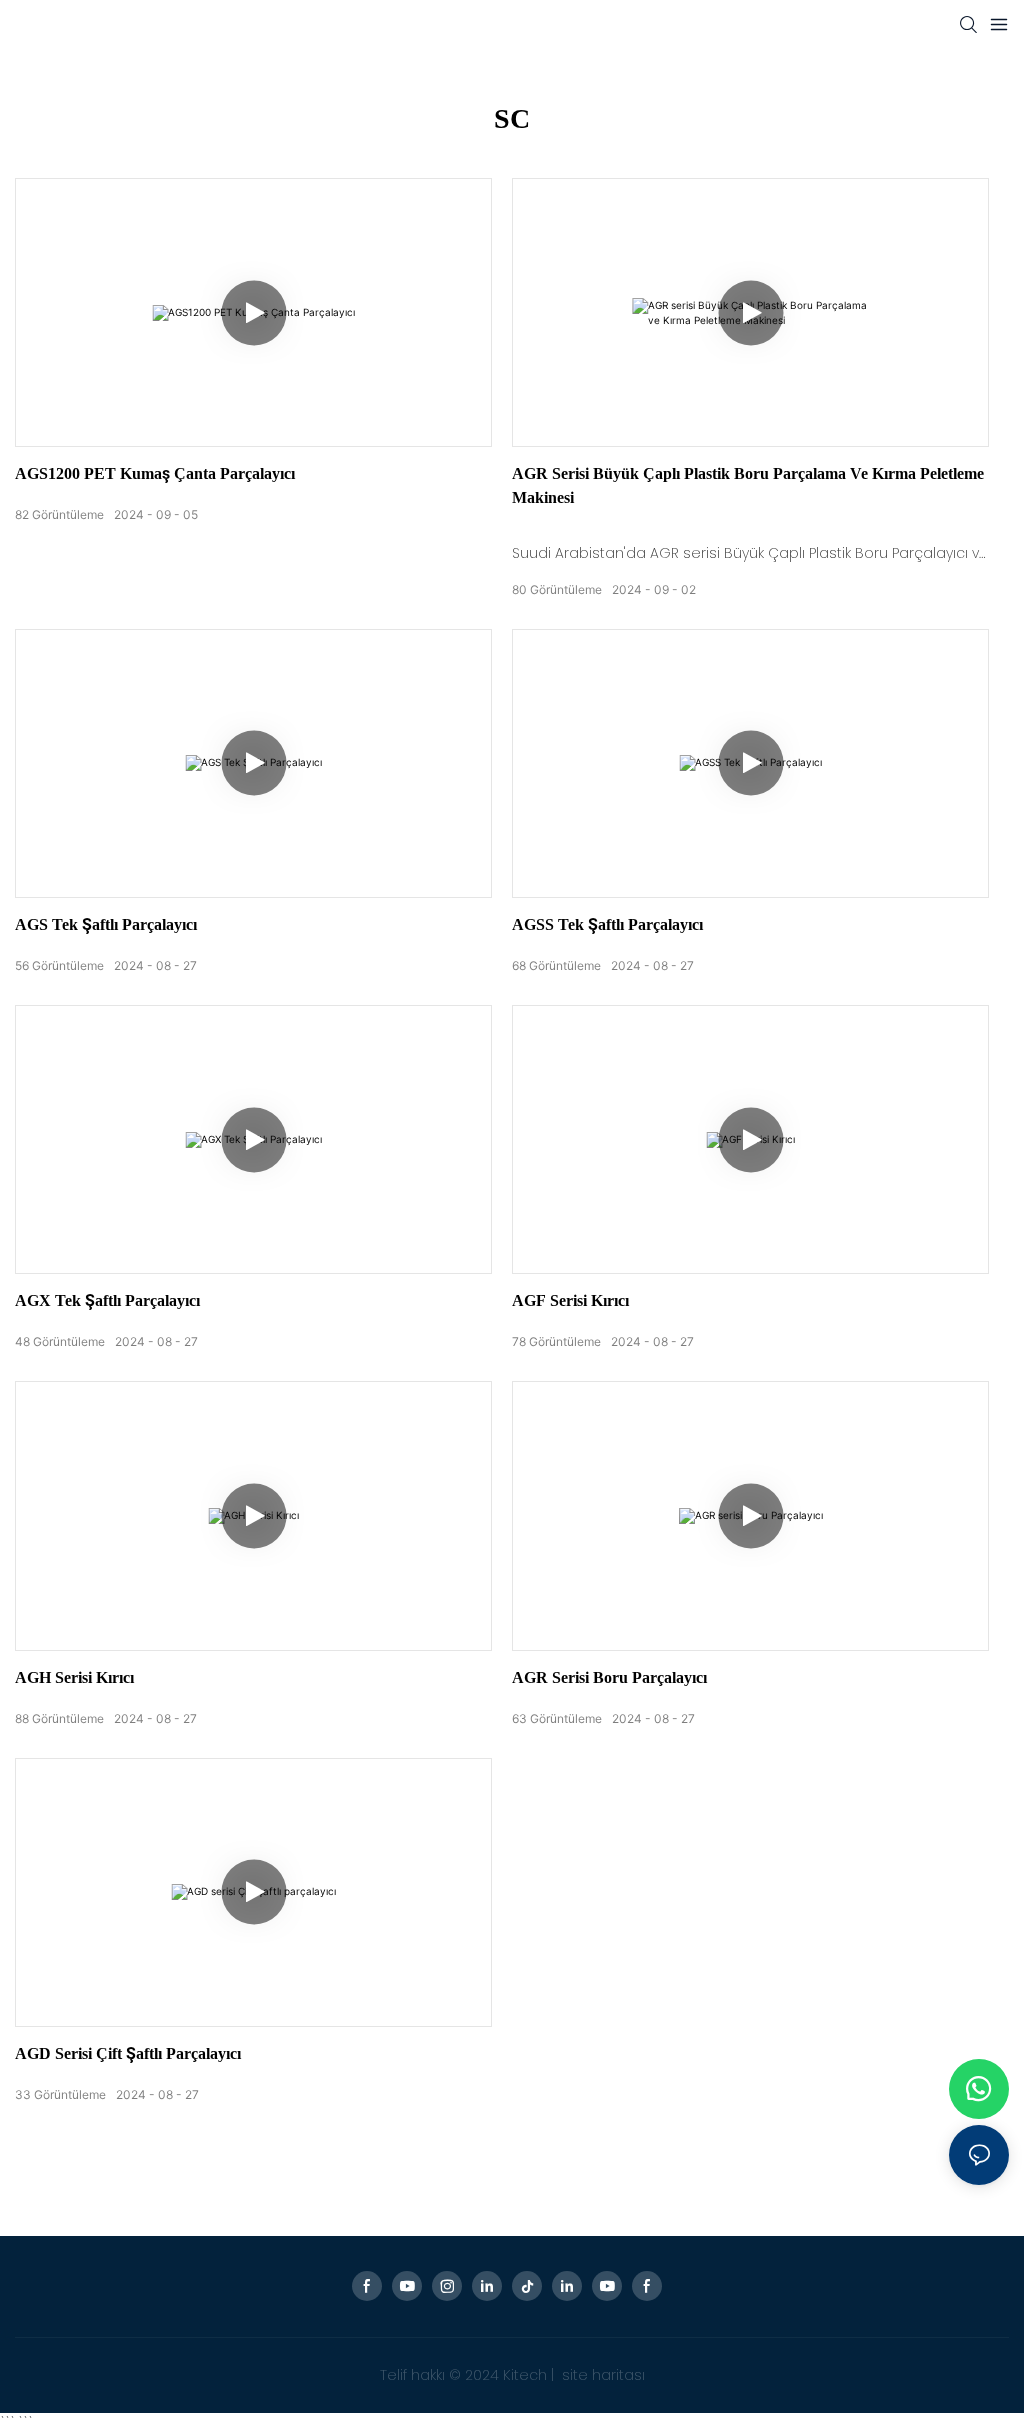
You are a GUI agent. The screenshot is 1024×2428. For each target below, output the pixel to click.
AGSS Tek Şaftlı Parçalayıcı (607, 924)
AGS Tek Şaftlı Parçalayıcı (106, 924)
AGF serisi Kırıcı (570, 1300)
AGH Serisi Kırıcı (74, 1677)
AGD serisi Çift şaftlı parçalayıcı (128, 2053)
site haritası (601, 2375)
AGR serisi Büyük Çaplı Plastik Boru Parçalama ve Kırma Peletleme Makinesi (748, 485)
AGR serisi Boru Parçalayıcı (609, 1677)
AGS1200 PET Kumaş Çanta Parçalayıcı (155, 473)
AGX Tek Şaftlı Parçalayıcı (107, 1300)
